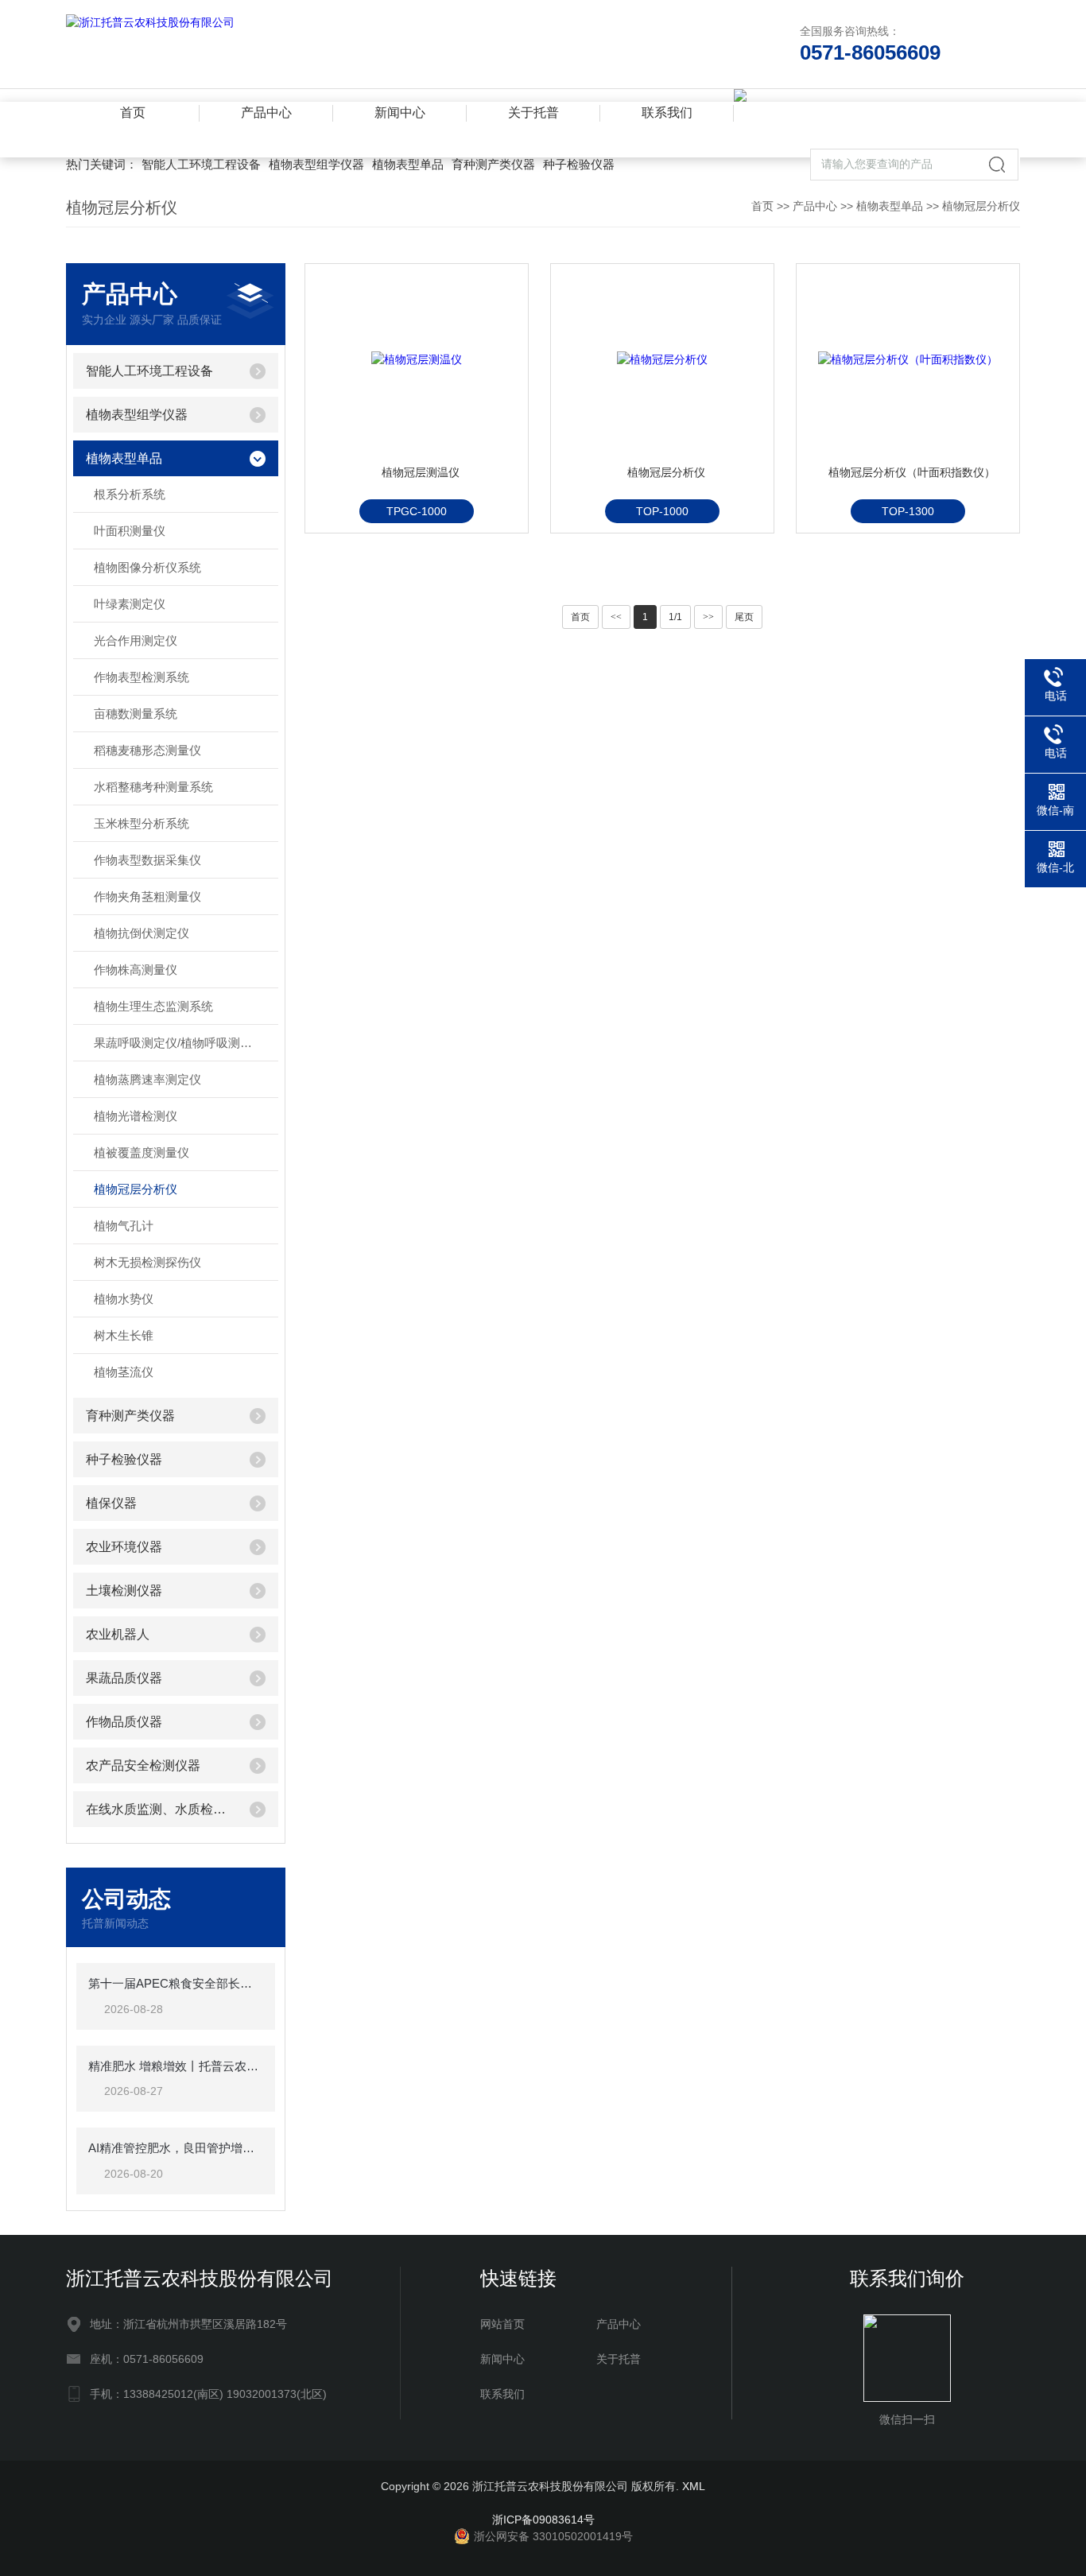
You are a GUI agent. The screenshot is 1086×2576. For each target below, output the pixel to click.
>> (708, 617)
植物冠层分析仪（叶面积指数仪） (912, 472)
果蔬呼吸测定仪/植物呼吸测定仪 (179, 1043)
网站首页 (502, 2324)
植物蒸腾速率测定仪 (147, 1079)
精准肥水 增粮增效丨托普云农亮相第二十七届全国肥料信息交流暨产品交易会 (176, 2066)
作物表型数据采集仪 (147, 860)
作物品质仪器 (124, 1722)
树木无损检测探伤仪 (147, 1262)
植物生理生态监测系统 (153, 1006)
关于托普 (533, 113)
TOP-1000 (662, 511)
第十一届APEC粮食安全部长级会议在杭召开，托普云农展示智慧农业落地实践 (176, 1983)
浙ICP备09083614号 (543, 2520)
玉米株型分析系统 (142, 823)
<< (616, 617)
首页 (133, 113)
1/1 (675, 617)
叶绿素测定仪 (130, 604)
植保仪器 (111, 1503)
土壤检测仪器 (124, 1591)
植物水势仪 (124, 1299)
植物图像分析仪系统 (147, 567)
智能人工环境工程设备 (201, 164)
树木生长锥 (124, 1335)
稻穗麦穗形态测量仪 (147, 750)
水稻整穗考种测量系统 (153, 787)
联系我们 (667, 113)
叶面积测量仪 (130, 531)
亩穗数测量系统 (136, 714)
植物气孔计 (124, 1226)
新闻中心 (400, 113)
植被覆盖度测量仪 (142, 1152)
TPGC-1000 (417, 511)
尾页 (744, 617)
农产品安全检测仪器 (143, 1765)
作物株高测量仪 (136, 970)
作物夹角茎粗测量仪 (147, 896)
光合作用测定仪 (136, 640)
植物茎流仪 (124, 1372)
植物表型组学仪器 (316, 164)
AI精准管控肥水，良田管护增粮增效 (176, 2148)
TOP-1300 (908, 511)
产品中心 (266, 113)
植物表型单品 (408, 164)
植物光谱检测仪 (136, 1116)
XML (694, 2486)
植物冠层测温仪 (421, 472)
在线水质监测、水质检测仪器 (161, 1809)
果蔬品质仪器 (124, 1678)
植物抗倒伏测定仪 (142, 933)
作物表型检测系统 (142, 677)
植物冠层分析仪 (981, 206)
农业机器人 (118, 1634)
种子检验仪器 (579, 164)
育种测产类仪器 (493, 164)
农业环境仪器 (124, 1547)
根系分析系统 (130, 494)
